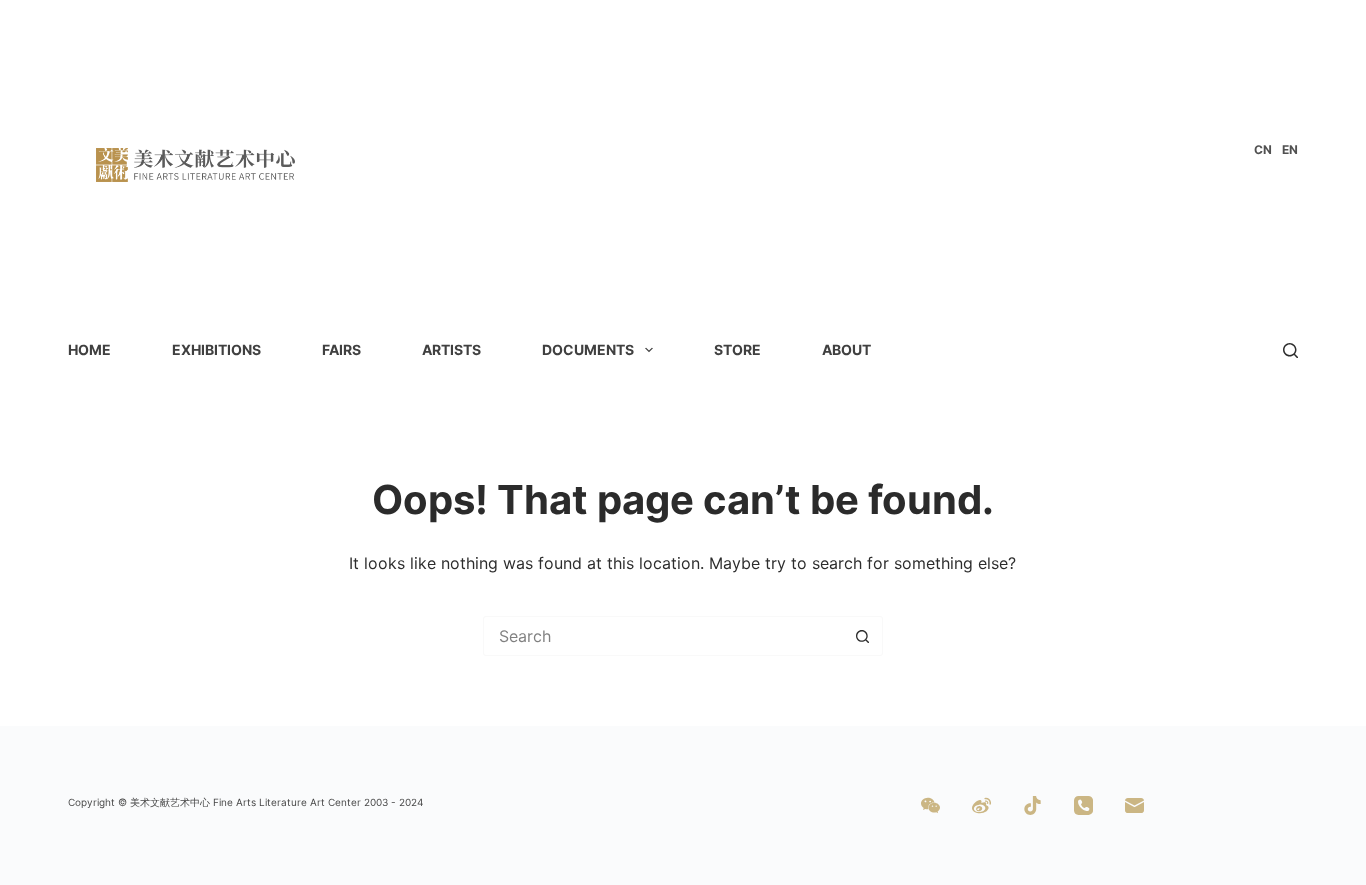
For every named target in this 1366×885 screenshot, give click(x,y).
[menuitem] (1263, 150)
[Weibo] (981, 805)
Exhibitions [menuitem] (216, 349)
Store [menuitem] (737, 349)
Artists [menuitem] (451, 349)
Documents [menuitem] (588, 349)
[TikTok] (1032, 805)
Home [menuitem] (89, 349)
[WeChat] (930, 805)
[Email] (1134, 805)
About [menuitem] (846, 349)
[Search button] (863, 636)
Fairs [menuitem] (341, 349)
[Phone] (1083, 805)
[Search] (1290, 350)
